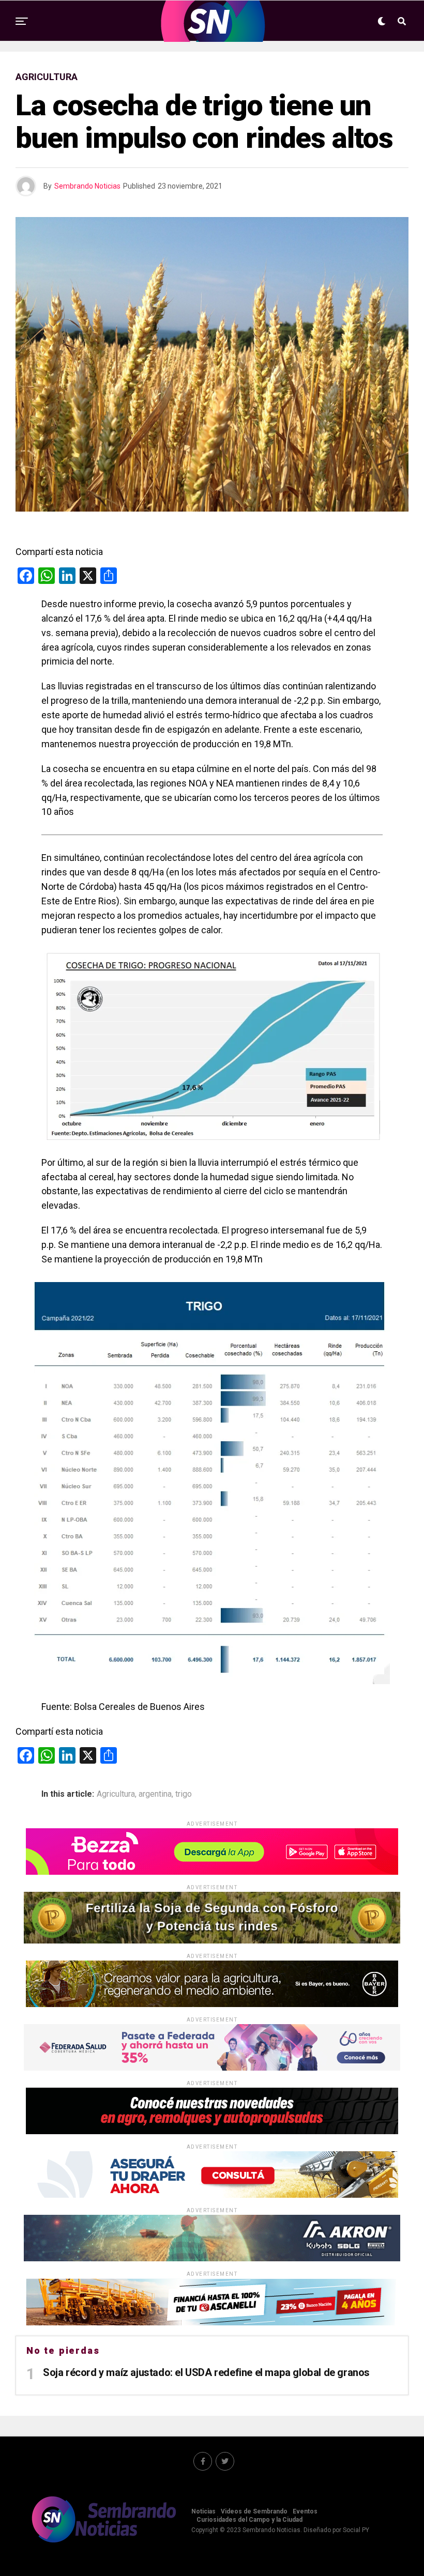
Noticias (203, 2511)
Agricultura (116, 1794)
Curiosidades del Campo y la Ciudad (249, 2520)
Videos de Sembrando (254, 2511)
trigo (184, 1794)
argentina (155, 1794)
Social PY (356, 2530)
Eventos (305, 2511)
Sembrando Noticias (87, 186)
